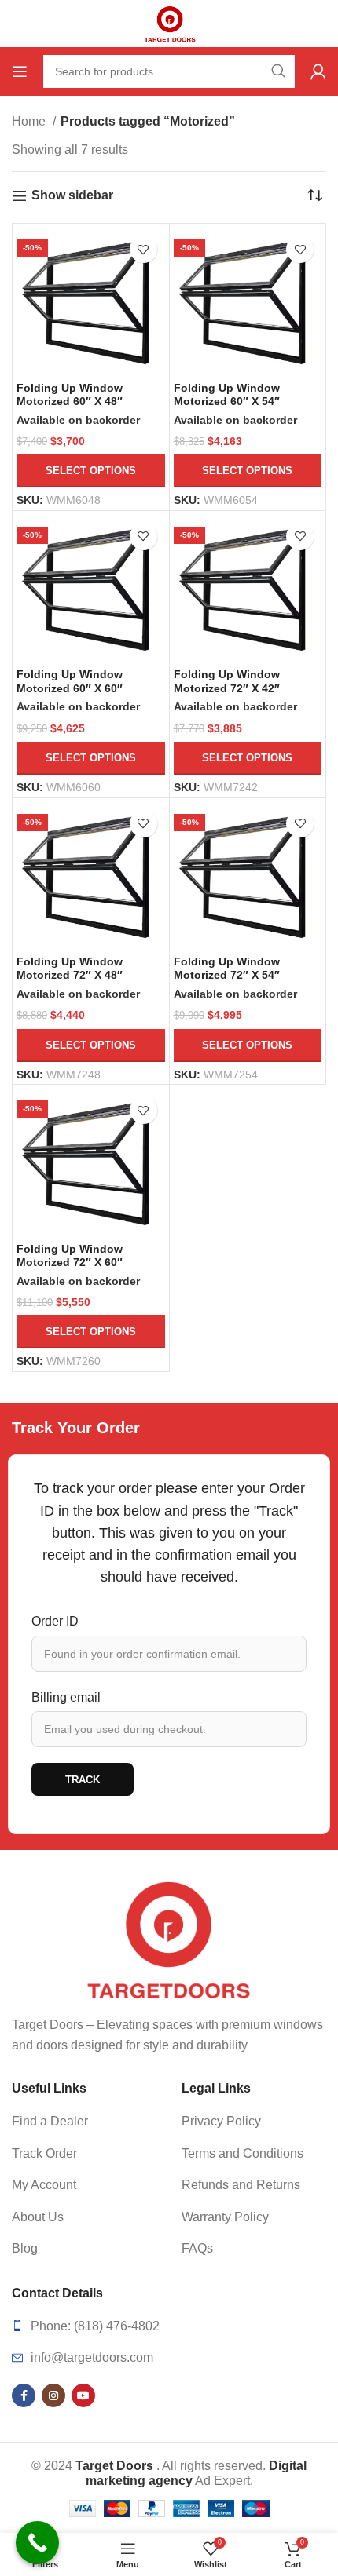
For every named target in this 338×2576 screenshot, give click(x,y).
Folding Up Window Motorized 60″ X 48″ (70, 394)
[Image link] (169, 1940)
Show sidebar (72, 195)
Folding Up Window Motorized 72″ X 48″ (70, 968)
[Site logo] (169, 22)
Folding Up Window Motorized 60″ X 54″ (227, 394)
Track (83, 1780)
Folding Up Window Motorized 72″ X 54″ (227, 968)
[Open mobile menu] (20, 71)
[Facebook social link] (24, 2395)
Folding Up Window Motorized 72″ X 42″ (227, 681)
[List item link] (84, 2122)
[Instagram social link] (53, 2395)
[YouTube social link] (83, 2395)
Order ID (55, 1621)
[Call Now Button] (37, 2543)
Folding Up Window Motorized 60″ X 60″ (70, 681)
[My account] (318, 71)
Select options (91, 471)
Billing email (66, 1697)
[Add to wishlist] (143, 249)
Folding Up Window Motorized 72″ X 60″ (70, 1255)
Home (30, 121)
